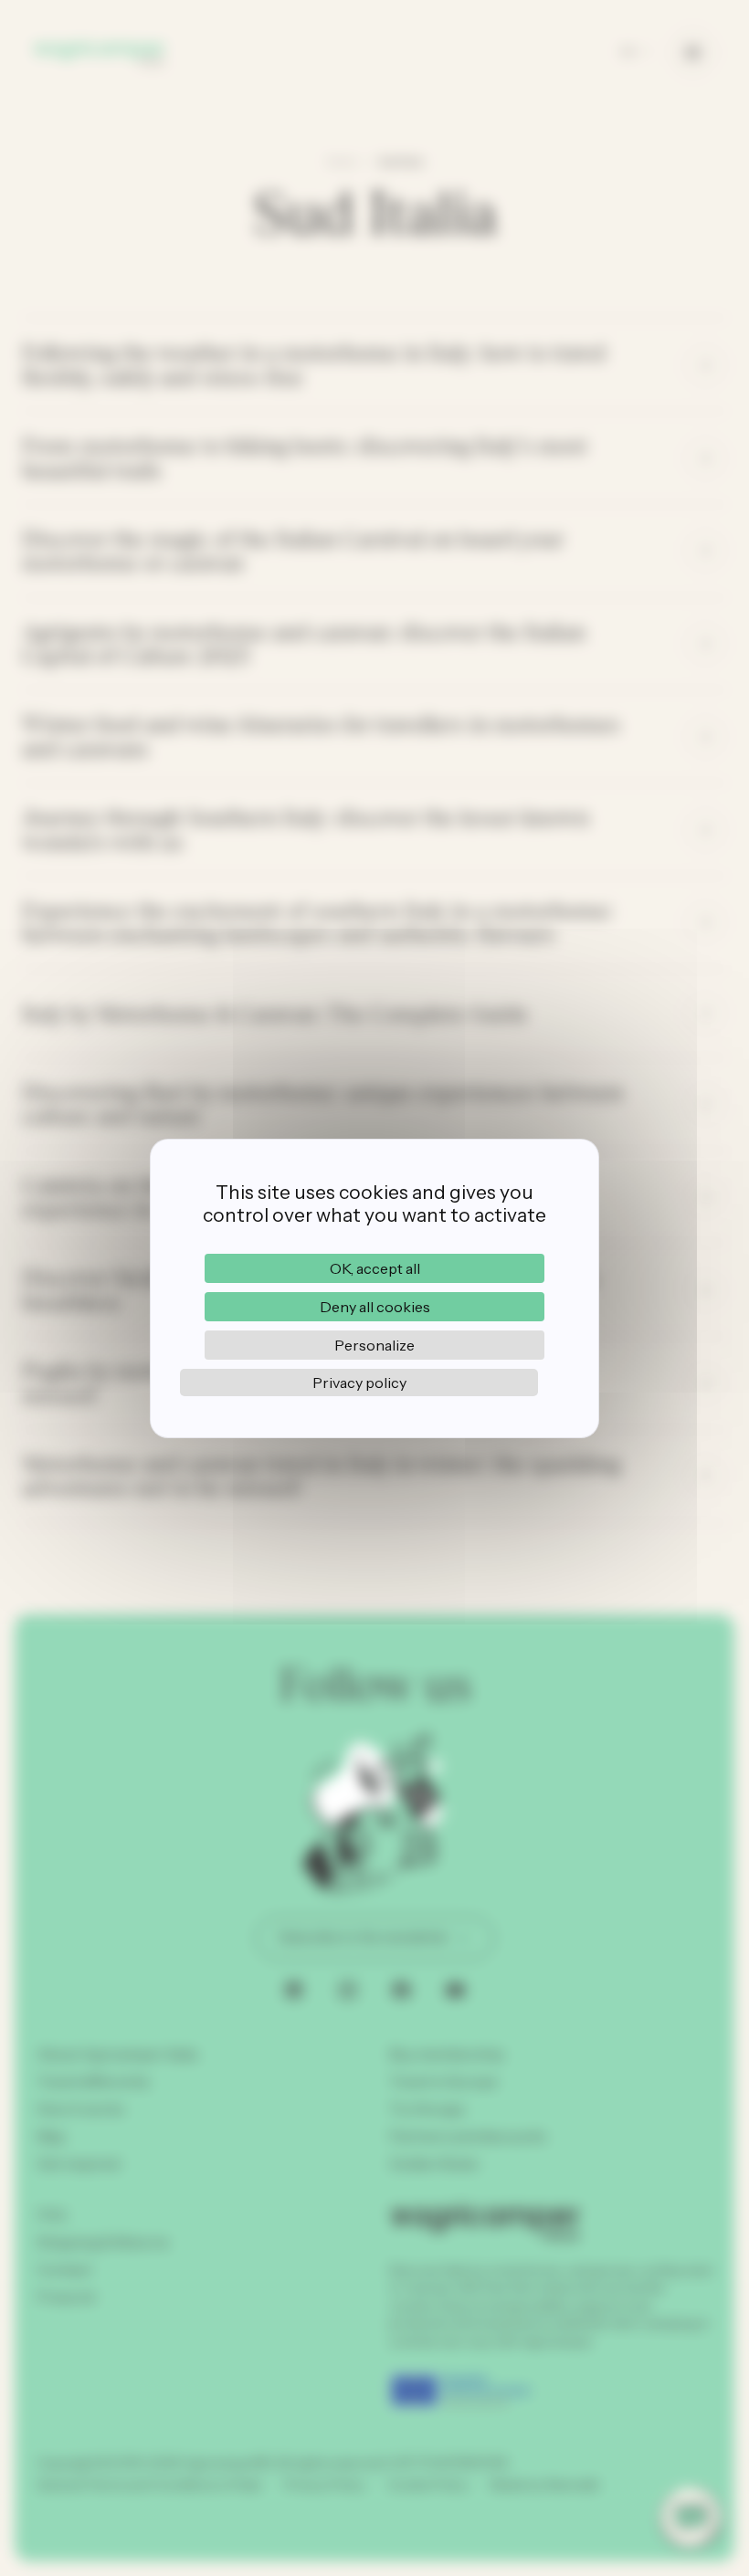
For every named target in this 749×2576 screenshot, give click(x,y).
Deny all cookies (375, 1307)
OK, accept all (375, 1268)
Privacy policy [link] (359, 1383)
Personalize (374, 1345)
